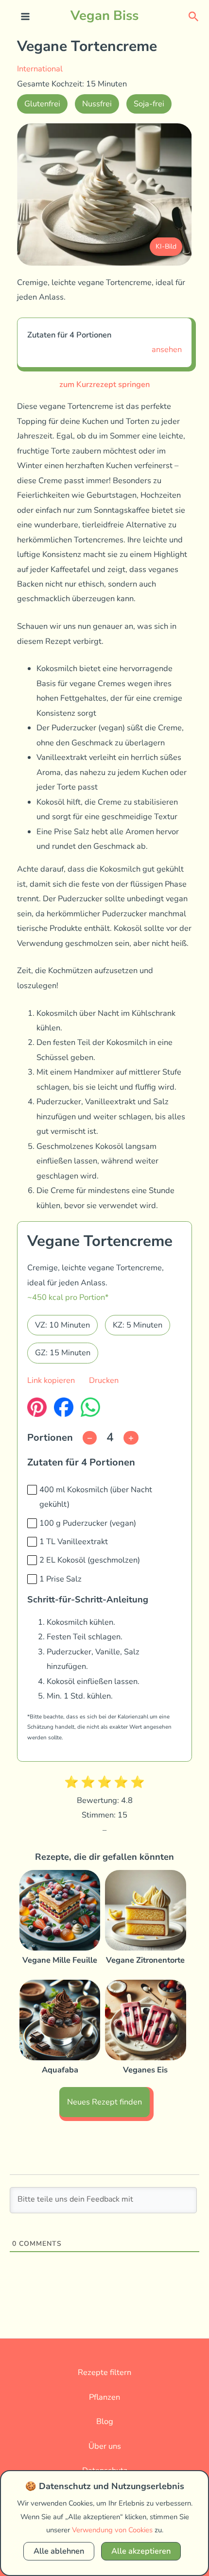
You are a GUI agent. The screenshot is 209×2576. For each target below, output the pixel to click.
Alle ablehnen (59, 2551)
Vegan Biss (104, 16)
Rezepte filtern (104, 2372)
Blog (105, 2421)
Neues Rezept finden (104, 2102)
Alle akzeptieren (141, 2551)
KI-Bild (166, 246)
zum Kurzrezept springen (104, 384)
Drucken (104, 1380)
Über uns (105, 2446)
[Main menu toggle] (26, 17)
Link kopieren (51, 1380)
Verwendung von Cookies (112, 2530)
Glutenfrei (42, 104)
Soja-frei (149, 104)
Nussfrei (97, 104)
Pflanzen (104, 2397)
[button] (194, 16)
